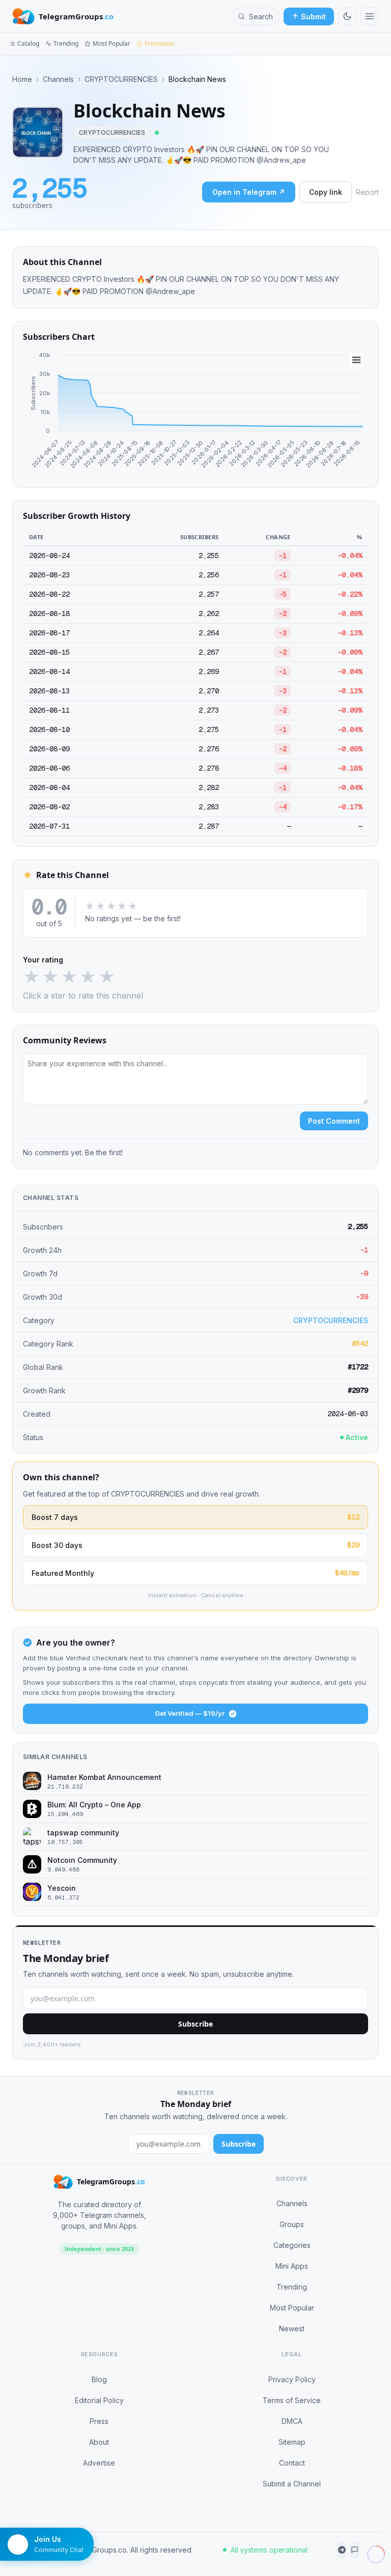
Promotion (159, 43)
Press (99, 2421)
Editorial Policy (99, 2400)
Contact (292, 2463)
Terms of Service (292, 2400)
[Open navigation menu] (370, 16)
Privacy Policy (292, 2379)
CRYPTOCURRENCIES (121, 79)
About (99, 2442)
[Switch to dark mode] (347, 16)
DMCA (292, 2421)
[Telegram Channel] (342, 2550)
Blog (99, 2379)
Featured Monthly (195, 1573)
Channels (58, 79)
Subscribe (195, 2024)
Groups (292, 2224)
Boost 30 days (195, 1545)
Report (367, 192)
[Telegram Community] (355, 2550)
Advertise (99, 2463)
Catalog (28, 43)
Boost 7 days (195, 1517)
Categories (292, 2245)
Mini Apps (292, 2266)
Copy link (326, 192)
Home (22, 79)
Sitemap (292, 2442)
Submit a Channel (292, 2484)
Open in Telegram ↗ (249, 192)
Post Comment (334, 1121)
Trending (66, 43)
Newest (292, 2329)
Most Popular (111, 43)
